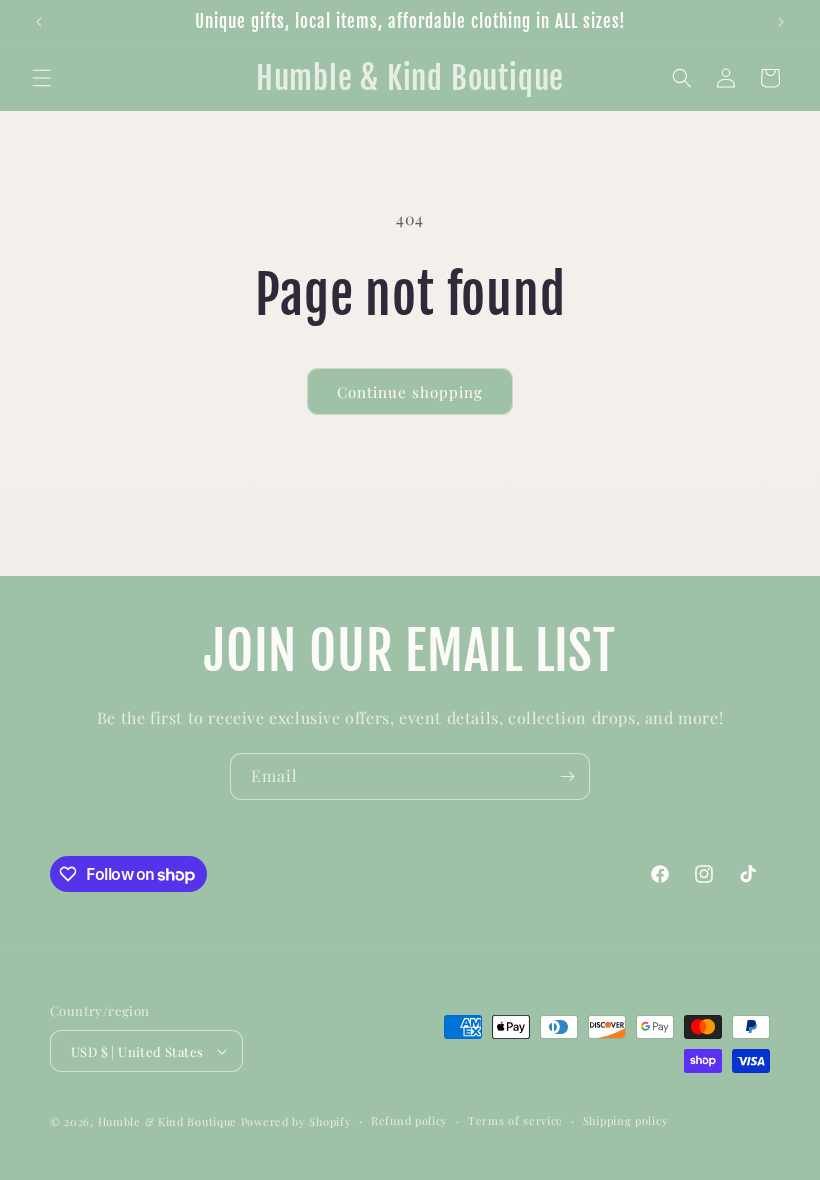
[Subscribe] (567, 776)
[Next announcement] (781, 22)
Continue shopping (410, 392)
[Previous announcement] (39, 22)
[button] (42, 78)
